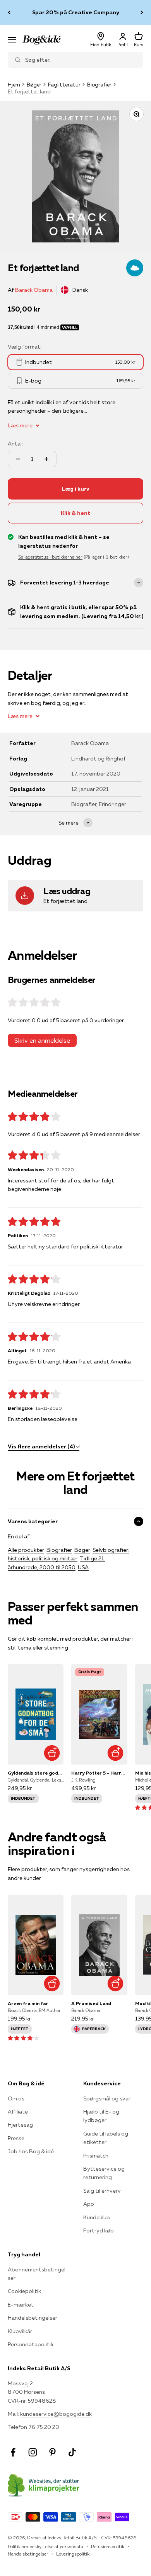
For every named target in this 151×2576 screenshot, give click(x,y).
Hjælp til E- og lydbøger (101, 2116)
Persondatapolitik (31, 2344)
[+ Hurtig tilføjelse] (52, 1753)
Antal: (15, 444)
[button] (23, 2038)
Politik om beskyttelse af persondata (45, 2546)
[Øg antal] (46, 459)
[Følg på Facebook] (13, 2452)
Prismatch (96, 2156)
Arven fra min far (28, 2003)
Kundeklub (97, 2217)
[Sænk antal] (18, 459)
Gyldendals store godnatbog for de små (36, 1773)
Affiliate (18, 2112)
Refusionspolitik (108, 2546)
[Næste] (142, 13)
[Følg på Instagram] (33, 2452)
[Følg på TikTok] (72, 2452)
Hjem (14, 85)
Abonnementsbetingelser (37, 2274)
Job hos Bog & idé (31, 2151)
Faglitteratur (64, 85)
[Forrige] (9, 13)
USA (83, 1567)
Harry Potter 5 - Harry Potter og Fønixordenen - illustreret (99, 1773)
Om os (16, 2098)
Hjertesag (20, 2125)
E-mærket (21, 2305)
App (89, 2204)
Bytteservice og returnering (104, 2173)
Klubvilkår (20, 2331)
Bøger (34, 85)
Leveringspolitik (73, 2554)
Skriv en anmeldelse (42, 1040)
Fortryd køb (99, 2231)
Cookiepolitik (24, 2291)
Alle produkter (26, 1550)
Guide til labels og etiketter (106, 2138)
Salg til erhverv (102, 2191)
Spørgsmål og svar (107, 2098)
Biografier (99, 85)
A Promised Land (91, 2003)
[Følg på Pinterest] (52, 2452)
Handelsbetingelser (33, 2318)
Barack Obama (34, 290)
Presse (16, 2138)
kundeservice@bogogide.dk (56, 2414)
